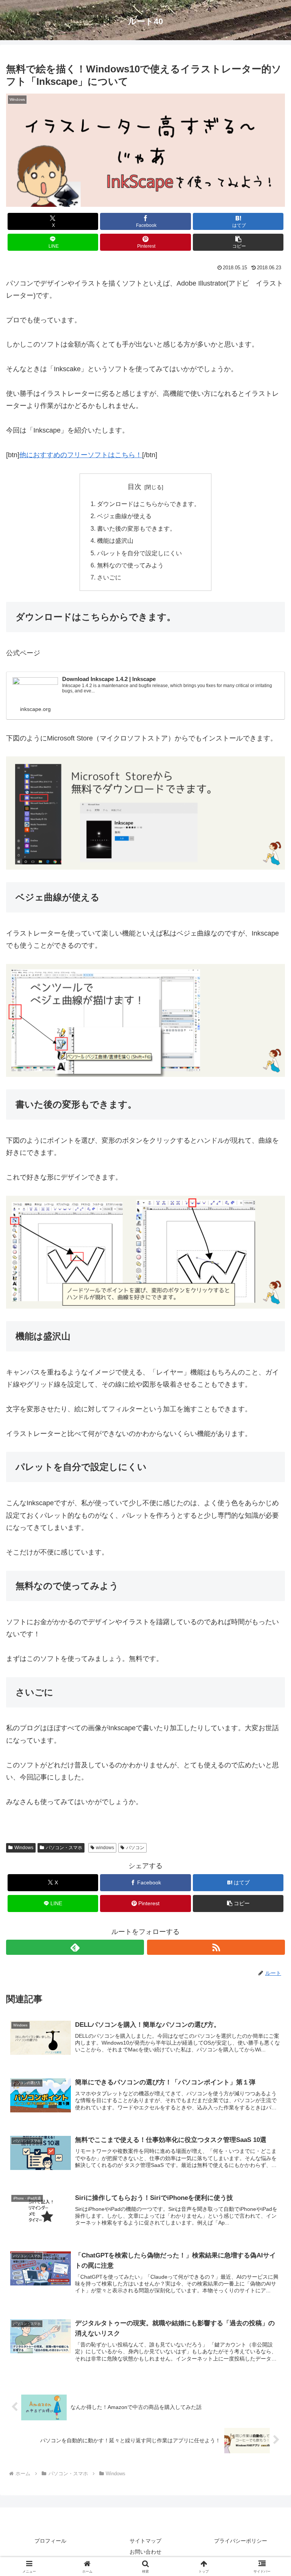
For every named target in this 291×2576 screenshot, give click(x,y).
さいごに (109, 577)
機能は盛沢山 (115, 541)
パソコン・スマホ (64, 1848)
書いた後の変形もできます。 (136, 528)
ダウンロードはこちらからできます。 (149, 504)
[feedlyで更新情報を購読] (75, 1947)
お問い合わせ (145, 2552)
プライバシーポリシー (241, 2541)
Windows (24, 1848)
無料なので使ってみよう (130, 565)
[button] (238, 242)
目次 (135, 487)
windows (105, 1848)
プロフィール (50, 2541)
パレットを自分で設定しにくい (139, 553)
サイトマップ (145, 2541)
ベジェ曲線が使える (124, 516)
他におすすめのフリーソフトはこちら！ (81, 455)
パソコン (135, 1848)
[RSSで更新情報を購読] (216, 1947)
